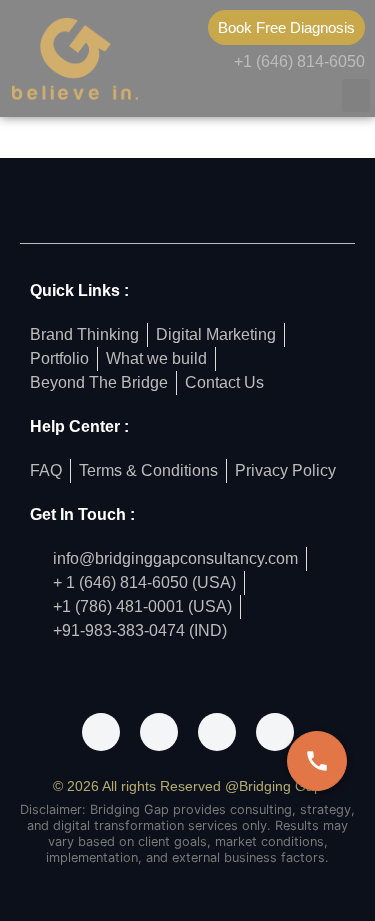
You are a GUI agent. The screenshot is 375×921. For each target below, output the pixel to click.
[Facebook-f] (101, 732)
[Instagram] (159, 732)
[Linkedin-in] (275, 732)
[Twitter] (217, 732)
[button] (356, 95)
